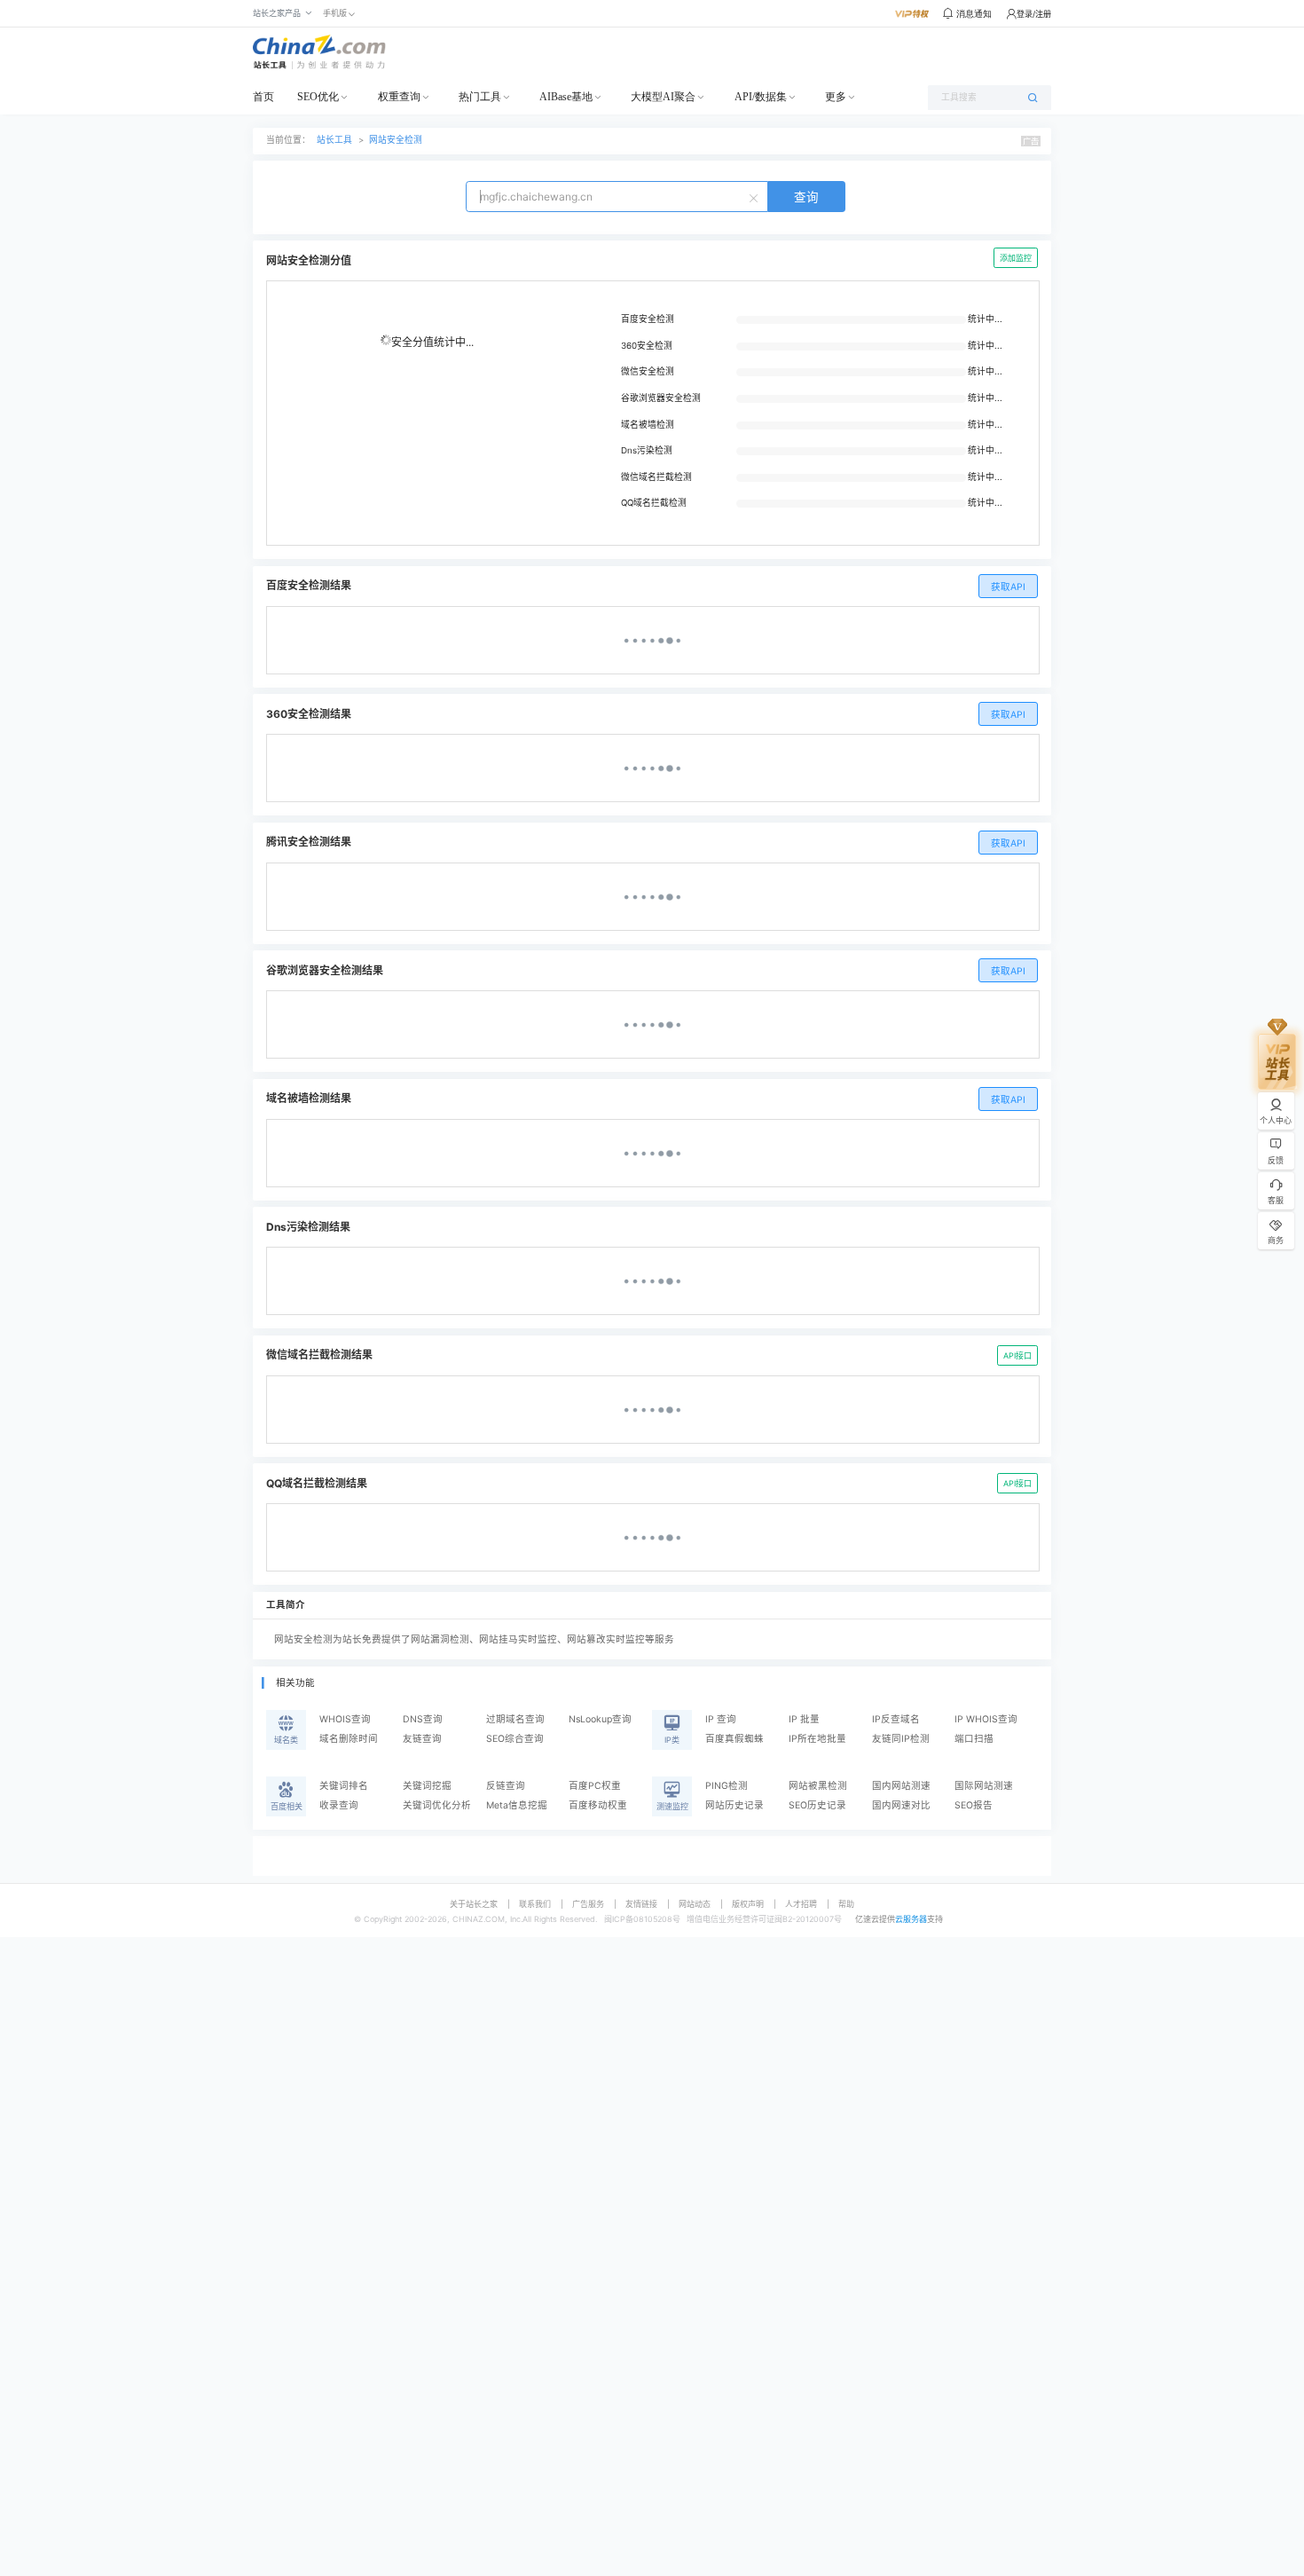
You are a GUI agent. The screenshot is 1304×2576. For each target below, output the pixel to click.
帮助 (846, 1904)
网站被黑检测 (818, 1786)
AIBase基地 (566, 97)
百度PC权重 (595, 1786)
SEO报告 (974, 1805)
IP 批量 (804, 1719)
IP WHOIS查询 (986, 1719)
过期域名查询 (515, 1719)
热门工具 (480, 97)
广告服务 (588, 1904)
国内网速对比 (901, 1805)
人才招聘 (801, 1904)
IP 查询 (721, 1719)
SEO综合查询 (515, 1739)
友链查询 (422, 1739)
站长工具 (334, 140)
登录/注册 (1034, 14)
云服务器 (911, 1919)
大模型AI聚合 (663, 97)
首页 (263, 97)
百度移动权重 (598, 1805)
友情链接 (641, 1904)
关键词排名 (344, 1786)
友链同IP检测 (901, 1739)
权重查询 (399, 97)
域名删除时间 (349, 1739)
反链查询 (506, 1786)
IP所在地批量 (817, 1739)
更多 (836, 97)
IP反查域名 (896, 1719)
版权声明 (748, 1904)
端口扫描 (974, 1739)
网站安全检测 (396, 140)
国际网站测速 (984, 1786)
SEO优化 (318, 97)
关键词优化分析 (437, 1805)
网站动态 (695, 1904)
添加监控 (1016, 258)
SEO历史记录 (817, 1805)
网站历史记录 (734, 1805)
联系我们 (535, 1904)
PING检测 (727, 1786)
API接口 (1017, 1355)
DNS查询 (423, 1719)
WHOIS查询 (345, 1719)
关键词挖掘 (427, 1786)
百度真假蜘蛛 (734, 1739)
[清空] (756, 197)
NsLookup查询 (600, 1719)
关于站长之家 (474, 1904)
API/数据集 (761, 97)
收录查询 (339, 1805)
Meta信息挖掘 (517, 1805)
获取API (1008, 587)
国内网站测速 (901, 1786)
